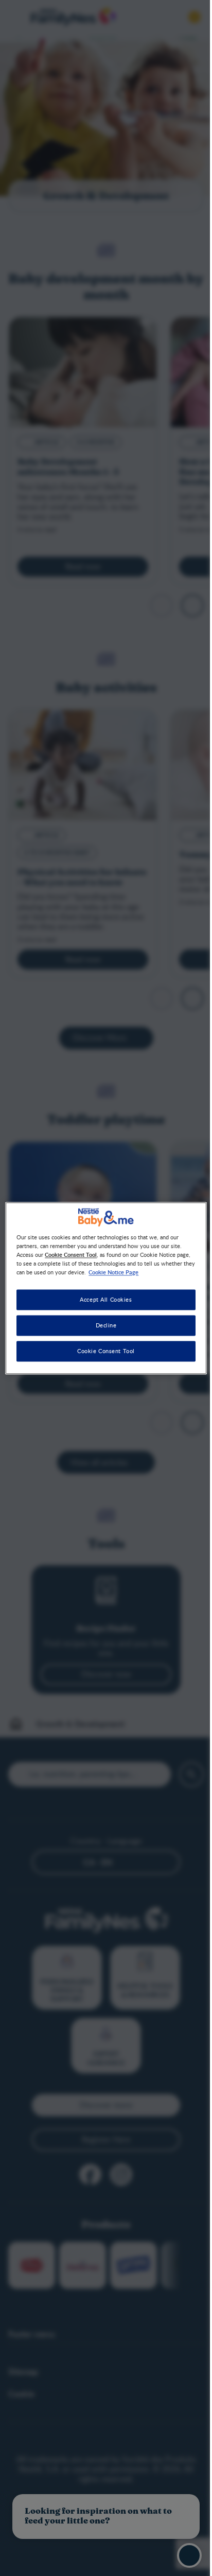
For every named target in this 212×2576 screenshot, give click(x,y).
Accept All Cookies (106, 1299)
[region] (106, 1288)
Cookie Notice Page (113, 1272)
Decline (106, 1325)
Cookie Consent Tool (106, 1351)
